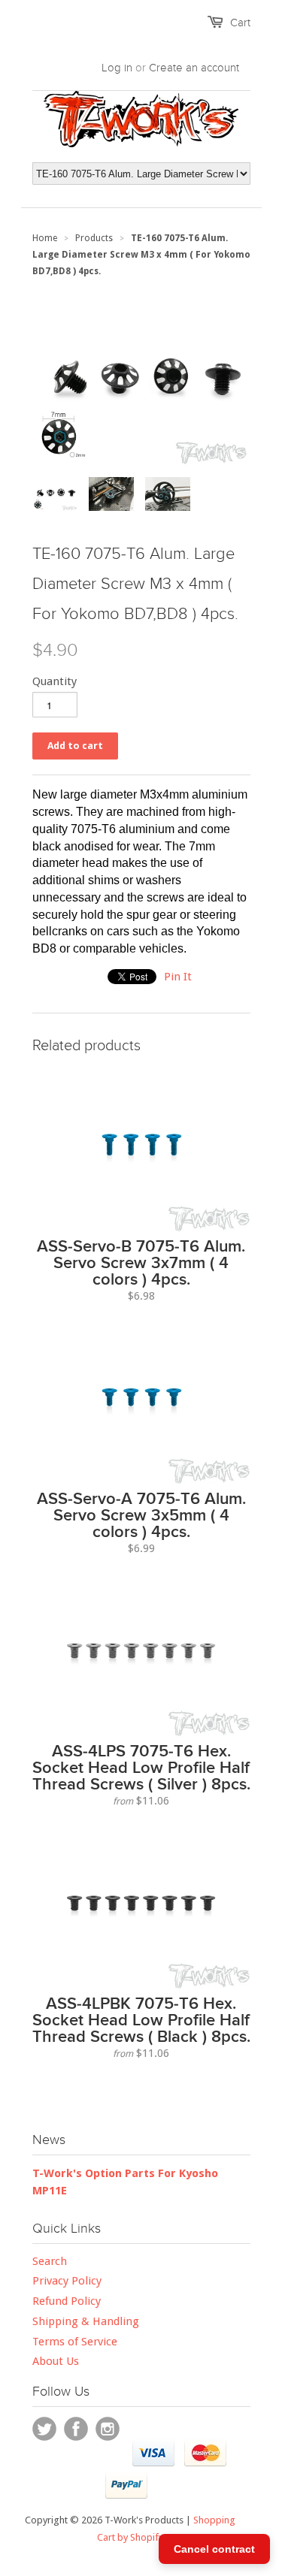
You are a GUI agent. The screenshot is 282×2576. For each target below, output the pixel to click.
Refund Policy (67, 2301)
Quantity (55, 681)
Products (94, 238)
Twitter (44, 2429)
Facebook (76, 2429)
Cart (240, 23)
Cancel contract (214, 2549)
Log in (117, 68)
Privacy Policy (67, 2281)
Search (50, 2261)
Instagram (108, 2429)
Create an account (194, 68)
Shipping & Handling (86, 2321)
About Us (56, 2361)
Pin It (178, 977)
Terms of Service (75, 2342)
